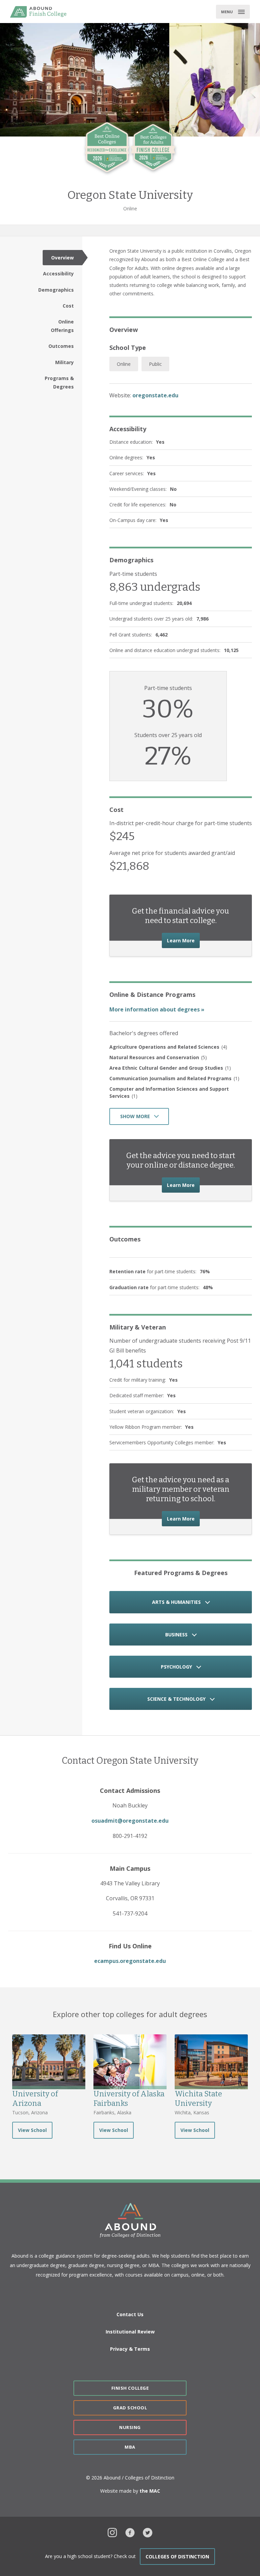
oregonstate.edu (155, 395)
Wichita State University (198, 2099)
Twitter (148, 2532)
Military (64, 362)
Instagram (112, 2532)
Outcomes (61, 346)
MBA (130, 2447)
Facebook (130, 2532)
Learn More (183, 940)
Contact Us (130, 2314)
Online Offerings (62, 326)
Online (124, 364)
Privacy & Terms (130, 2349)
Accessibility (58, 274)
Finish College (130, 2388)
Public (155, 364)
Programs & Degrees (59, 382)
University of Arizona (35, 2099)
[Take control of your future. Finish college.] (38, 12)
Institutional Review (130, 2332)
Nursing (130, 2427)
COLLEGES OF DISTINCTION (177, 2557)
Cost (68, 306)
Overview (62, 258)
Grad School (130, 2408)
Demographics (56, 290)
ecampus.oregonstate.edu (130, 1961)
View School (32, 2130)
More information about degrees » (157, 1009)
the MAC (150, 2491)
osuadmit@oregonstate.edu (130, 1821)
